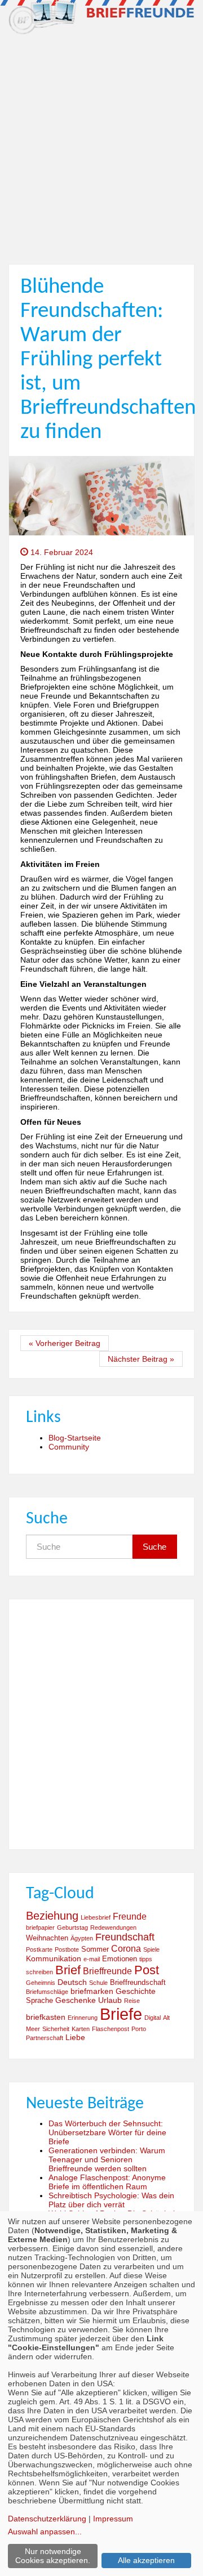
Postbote (67, 1949)
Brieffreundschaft (138, 1983)
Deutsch (72, 1982)
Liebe (75, 2037)
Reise (132, 2001)
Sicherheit (56, 2029)
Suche (155, 1547)
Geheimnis (41, 1983)
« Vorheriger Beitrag (65, 1343)
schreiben (39, 1972)
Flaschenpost (111, 2029)
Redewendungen (113, 1927)
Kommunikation (54, 1958)
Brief (68, 1970)
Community (69, 1447)
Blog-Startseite (75, 1438)
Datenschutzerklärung (47, 2519)
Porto (139, 2029)
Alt (166, 2018)
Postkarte (39, 1949)
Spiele (151, 1949)
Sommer (95, 1949)
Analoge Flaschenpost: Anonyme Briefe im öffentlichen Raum (107, 2182)
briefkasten (46, 2017)
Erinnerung (83, 2018)
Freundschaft (125, 1937)
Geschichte (136, 1991)
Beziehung (52, 1916)
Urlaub (110, 2000)
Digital (153, 2018)
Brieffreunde (107, 1971)
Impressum (113, 2519)
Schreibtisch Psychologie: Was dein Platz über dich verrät (111, 2200)
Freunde (130, 1916)
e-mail (92, 1959)
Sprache (39, 2001)
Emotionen (120, 1959)
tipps (146, 1959)
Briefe (121, 2014)
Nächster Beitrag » (141, 1359)
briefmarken (92, 1991)
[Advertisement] (101, 145)
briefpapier (40, 1927)
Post (147, 1970)
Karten (81, 2029)
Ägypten (82, 1938)
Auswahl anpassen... (45, 2532)
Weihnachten (47, 1938)
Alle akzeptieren (146, 2560)
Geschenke (76, 2000)
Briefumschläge (47, 1992)
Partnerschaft (45, 2038)
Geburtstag (72, 1927)
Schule (98, 1983)
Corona (126, 1948)
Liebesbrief (96, 1917)
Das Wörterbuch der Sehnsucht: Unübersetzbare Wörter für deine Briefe (107, 2132)
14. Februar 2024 (61, 552)
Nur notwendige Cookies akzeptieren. (53, 2556)
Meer (33, 2029)
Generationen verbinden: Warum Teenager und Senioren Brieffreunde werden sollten (107, 2159)
